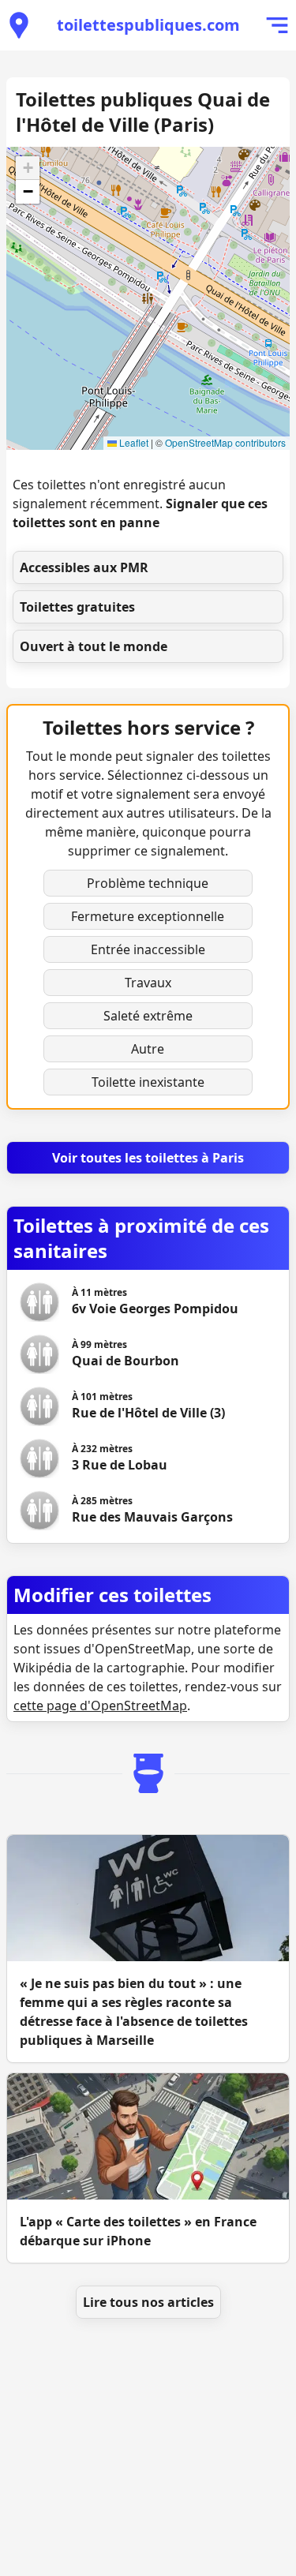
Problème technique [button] (148, 883)
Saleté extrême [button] (148, 1016)
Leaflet (133, 442)
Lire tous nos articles (148, 2302)
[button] (28, 168)
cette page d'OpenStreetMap (100, 1705)
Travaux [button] (148, 983)
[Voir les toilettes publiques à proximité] (19, 25)
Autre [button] (148, 1049)
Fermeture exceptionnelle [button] (148, 916)
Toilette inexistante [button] (148, 1082)
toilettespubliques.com (148, 25)
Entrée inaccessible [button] (148, 949)
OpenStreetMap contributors (225, 442)
